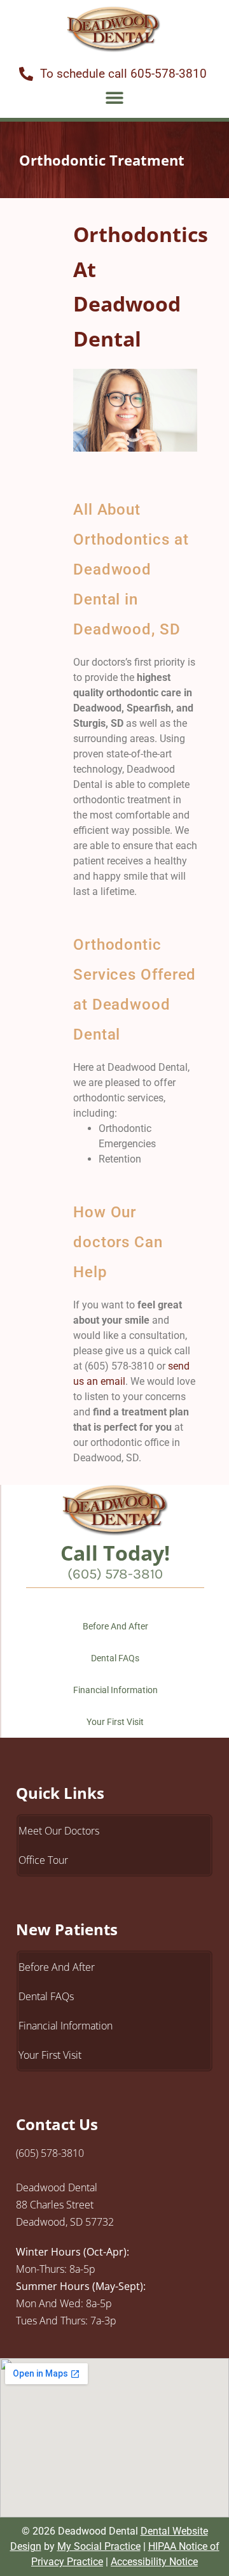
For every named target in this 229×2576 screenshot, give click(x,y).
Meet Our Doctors (59, 1831)
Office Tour (43, 1860)
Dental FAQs (115, 1658)
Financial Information (115, 1690)
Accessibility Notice (154, 2562)
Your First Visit (115, 1722)
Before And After (115, 1626)
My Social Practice (99, 2546)
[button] (115, 97)
